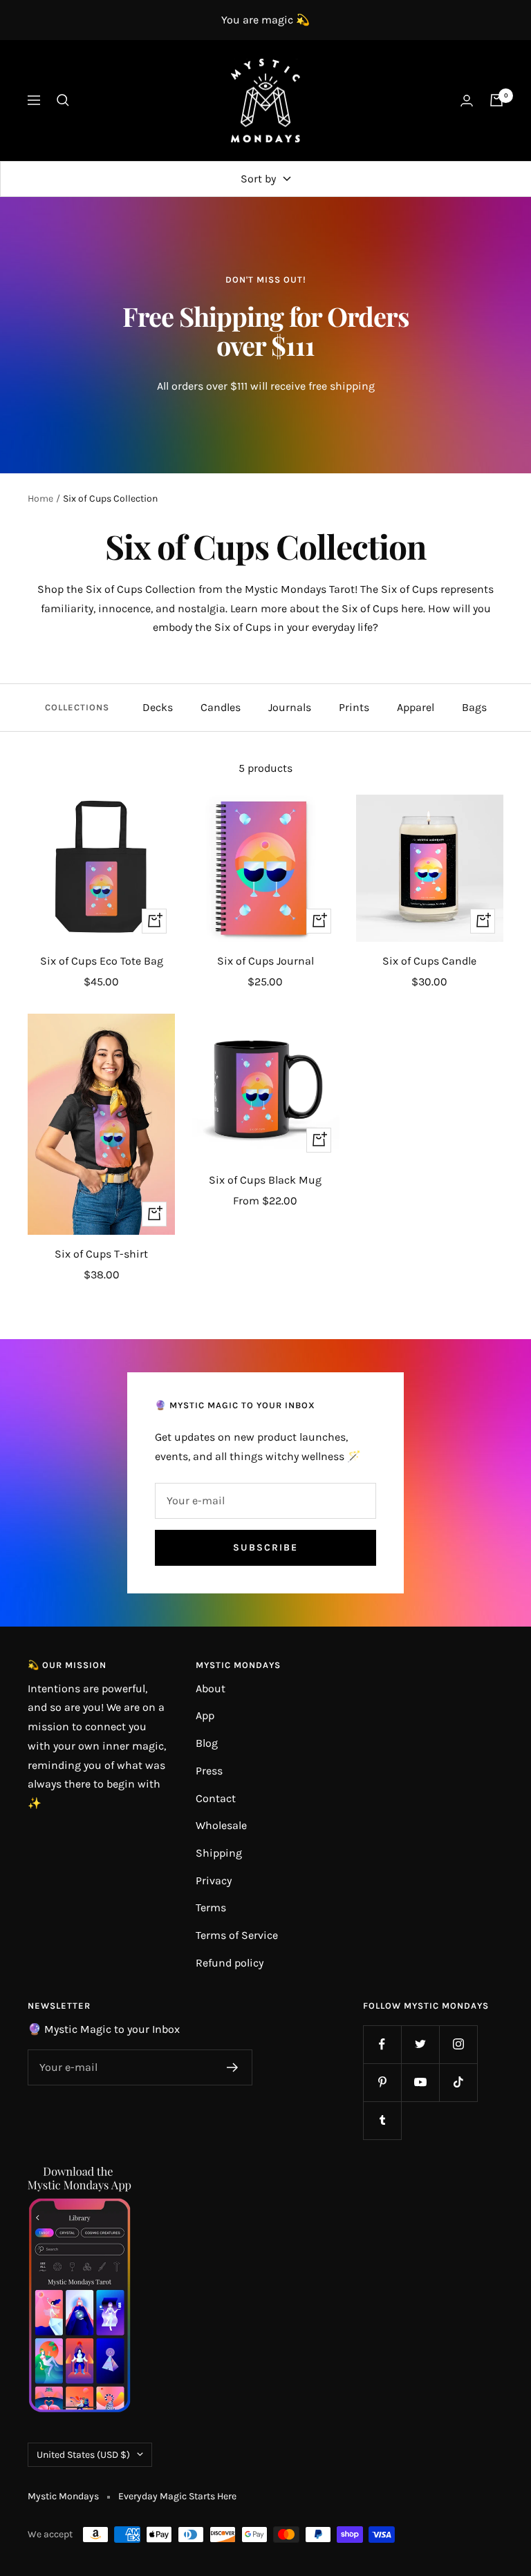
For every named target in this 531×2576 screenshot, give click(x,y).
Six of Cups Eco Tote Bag (102, 961)
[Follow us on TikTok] (458, 2082)
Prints (354, 707)
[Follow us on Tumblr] (382, 2120)
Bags (474, 707)
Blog (207, 1743)
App (205, 1715)
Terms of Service (237, 1935)
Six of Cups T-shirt (101, 1254)
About (211, 1688)
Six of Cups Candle (429, 961)
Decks (158, 707)
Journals (290, 707)
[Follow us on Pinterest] (382, 2082)
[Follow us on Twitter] (420, 2044)
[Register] (233, 2067)
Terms (211, 1907)
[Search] (63, 100)
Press (209, 1771)
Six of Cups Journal (265, 961)
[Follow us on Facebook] (382, 2044)
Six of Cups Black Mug (265, 1180)
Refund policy (230, 1963)
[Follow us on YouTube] (420, 2082)
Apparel (416, 707)
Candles (221, 707)
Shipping (219, 1853)
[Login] (467, 101)
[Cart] (496, 100)
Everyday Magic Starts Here (177, 2496)
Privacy (214, 1881)
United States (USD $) (83, 2455)
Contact (216, 1798)
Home (40, 499)
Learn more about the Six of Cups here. (328, 608)
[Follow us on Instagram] (458, 2044)
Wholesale (221, 1825)
